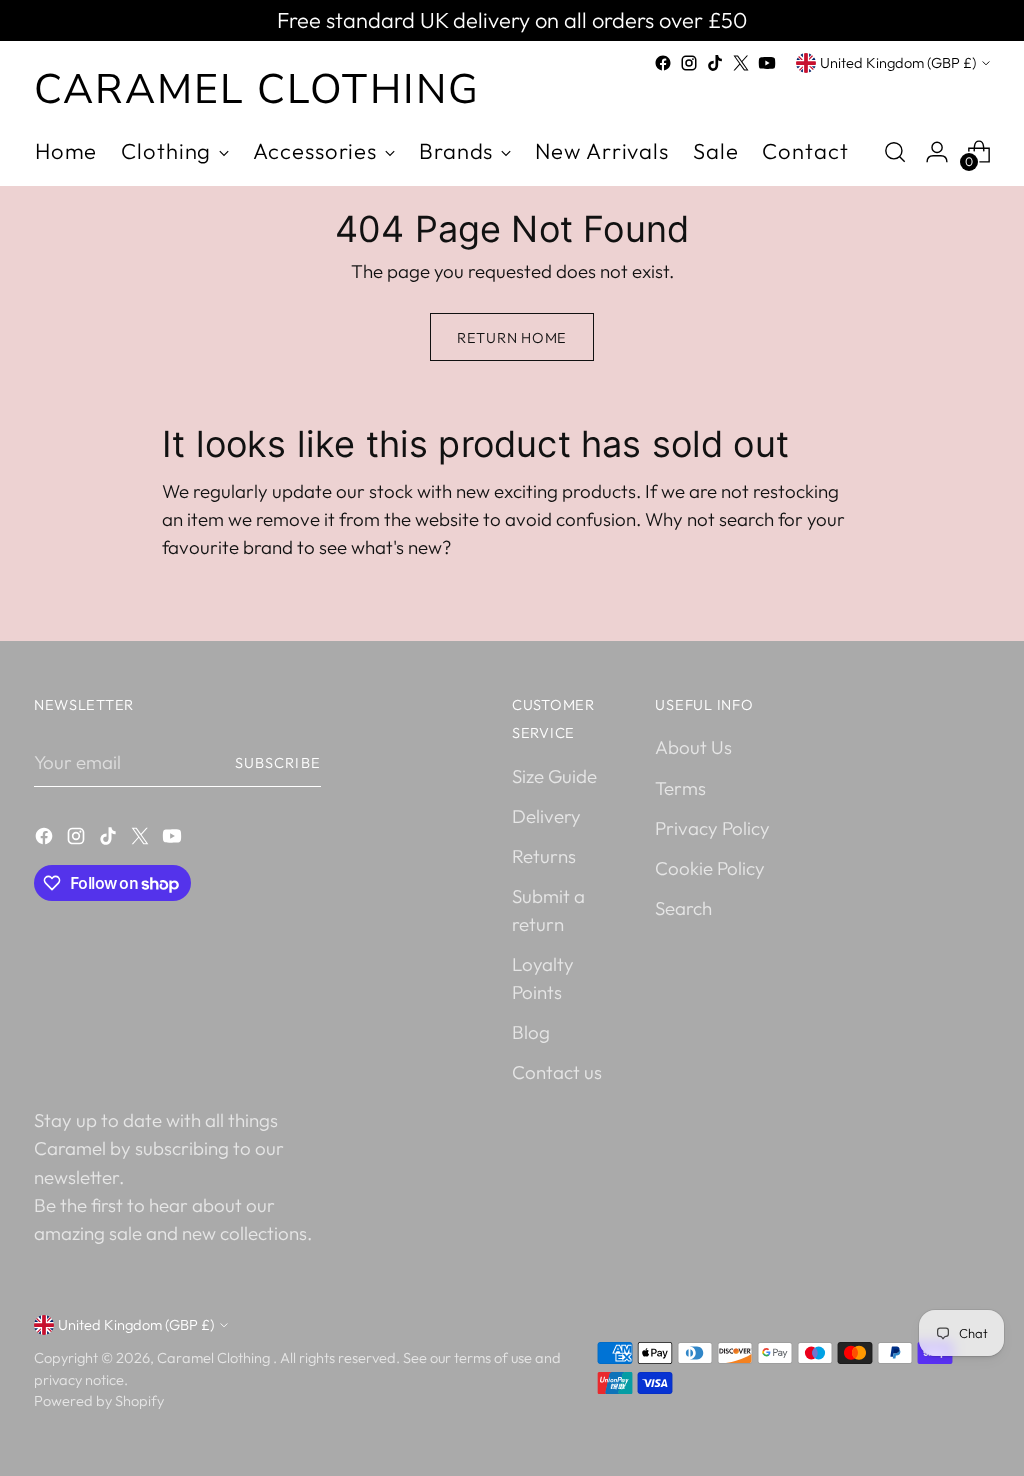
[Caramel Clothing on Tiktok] (715, 63)
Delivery (546, 816)
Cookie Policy (710, 868)
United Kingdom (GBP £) (898, 62)
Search (683, 908)
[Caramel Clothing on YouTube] (767, 63)
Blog (531, 1032)
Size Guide (554, 776)
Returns (544, 856)
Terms (680, 788)
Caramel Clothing (215, 1357)
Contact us (557, 1072)
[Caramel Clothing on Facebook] (663, 63)
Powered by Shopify (99, 1400)
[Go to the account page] (937, 152)
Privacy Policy (712, 828)
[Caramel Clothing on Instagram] (689, 63)
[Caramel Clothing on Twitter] (741, 63)
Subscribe (278, 762)
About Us (693, 747)
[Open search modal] (895, 152)
